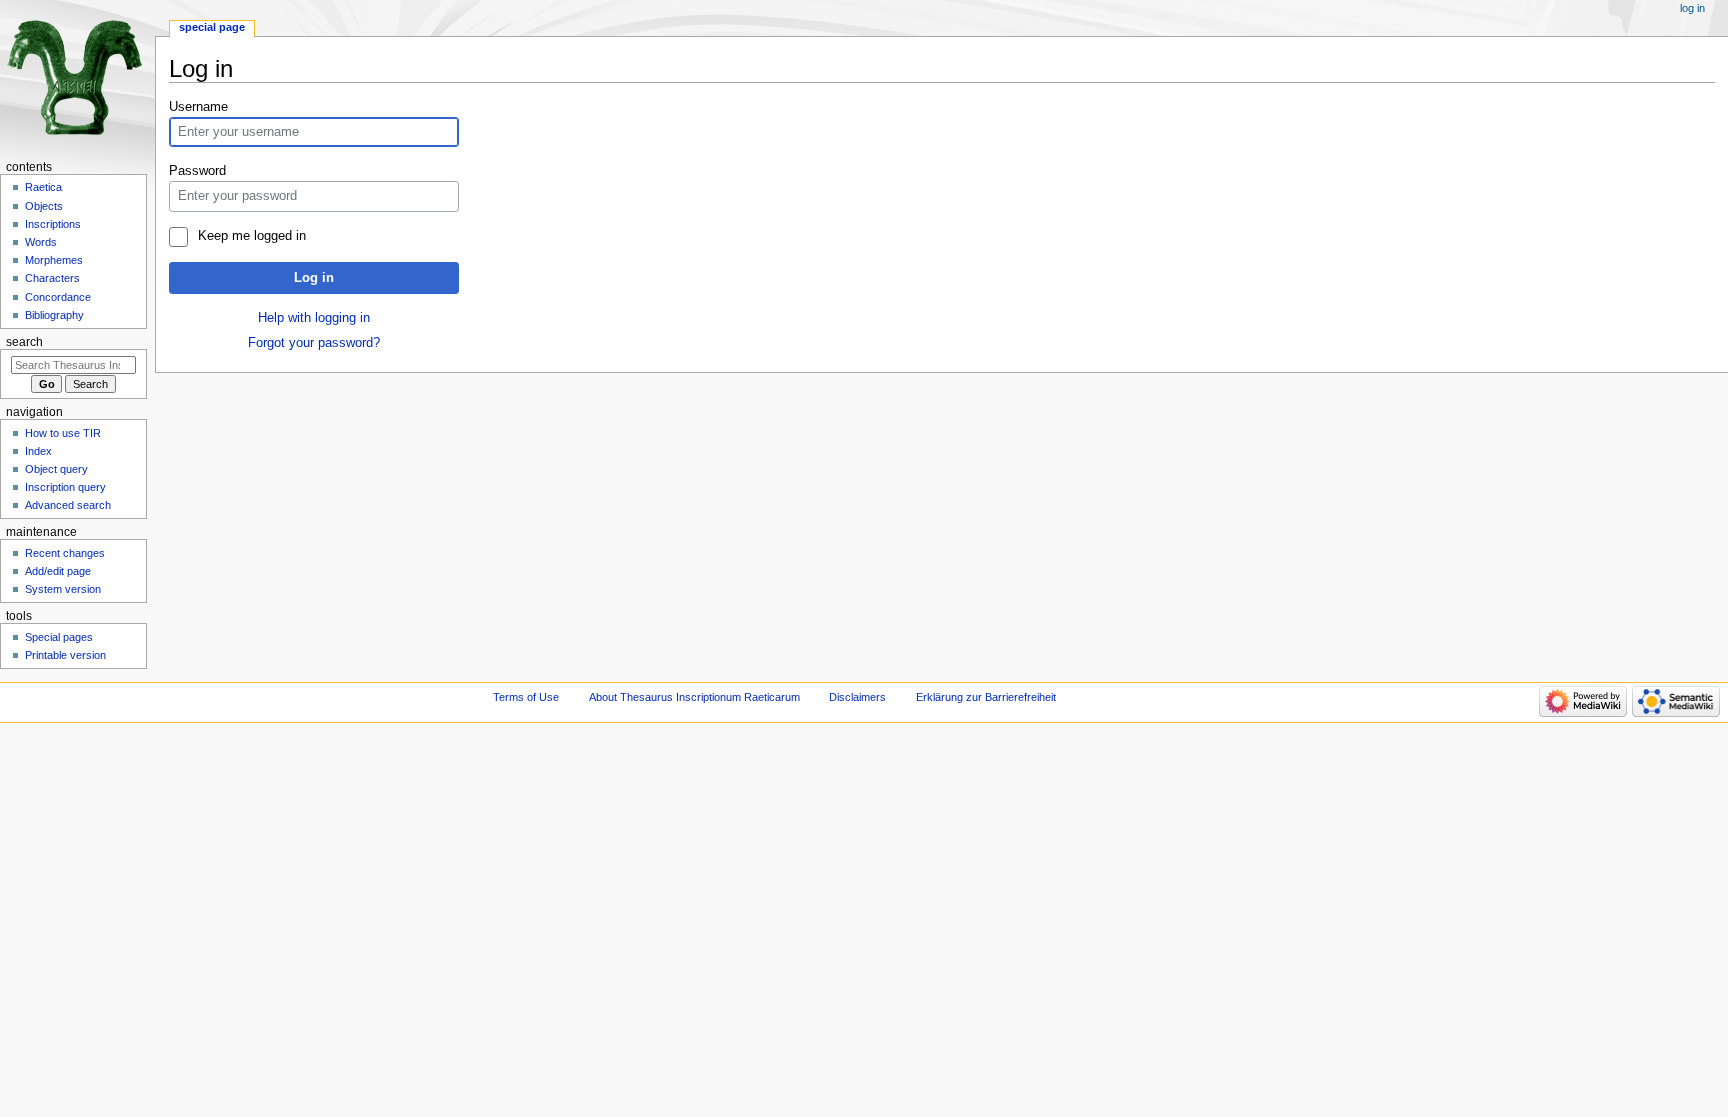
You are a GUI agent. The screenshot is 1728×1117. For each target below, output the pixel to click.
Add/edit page (58, 571)
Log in (314, 278)
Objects (44, 206)
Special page (212, 27)
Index (38, 451)
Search (24, 342)
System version (63, 589)
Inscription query (65, 487)
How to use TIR (63, 433)
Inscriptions (53, 224)
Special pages (59, 637)
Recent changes (65, 553)
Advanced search (68, 505)
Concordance (58, 297)
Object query (56, 469)
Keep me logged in (251, 236)
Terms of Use (526, 697)
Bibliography (54, 315)
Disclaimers (857, 697)
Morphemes (54, 260)
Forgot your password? (314, 343)
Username (198, 107)
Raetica (43, 187)
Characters (52, 278)
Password (197, 171)
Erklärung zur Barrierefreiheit (986, 697)
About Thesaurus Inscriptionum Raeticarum (694, 697)
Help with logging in (314, 318)
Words (41, 242)
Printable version (65, 655)
